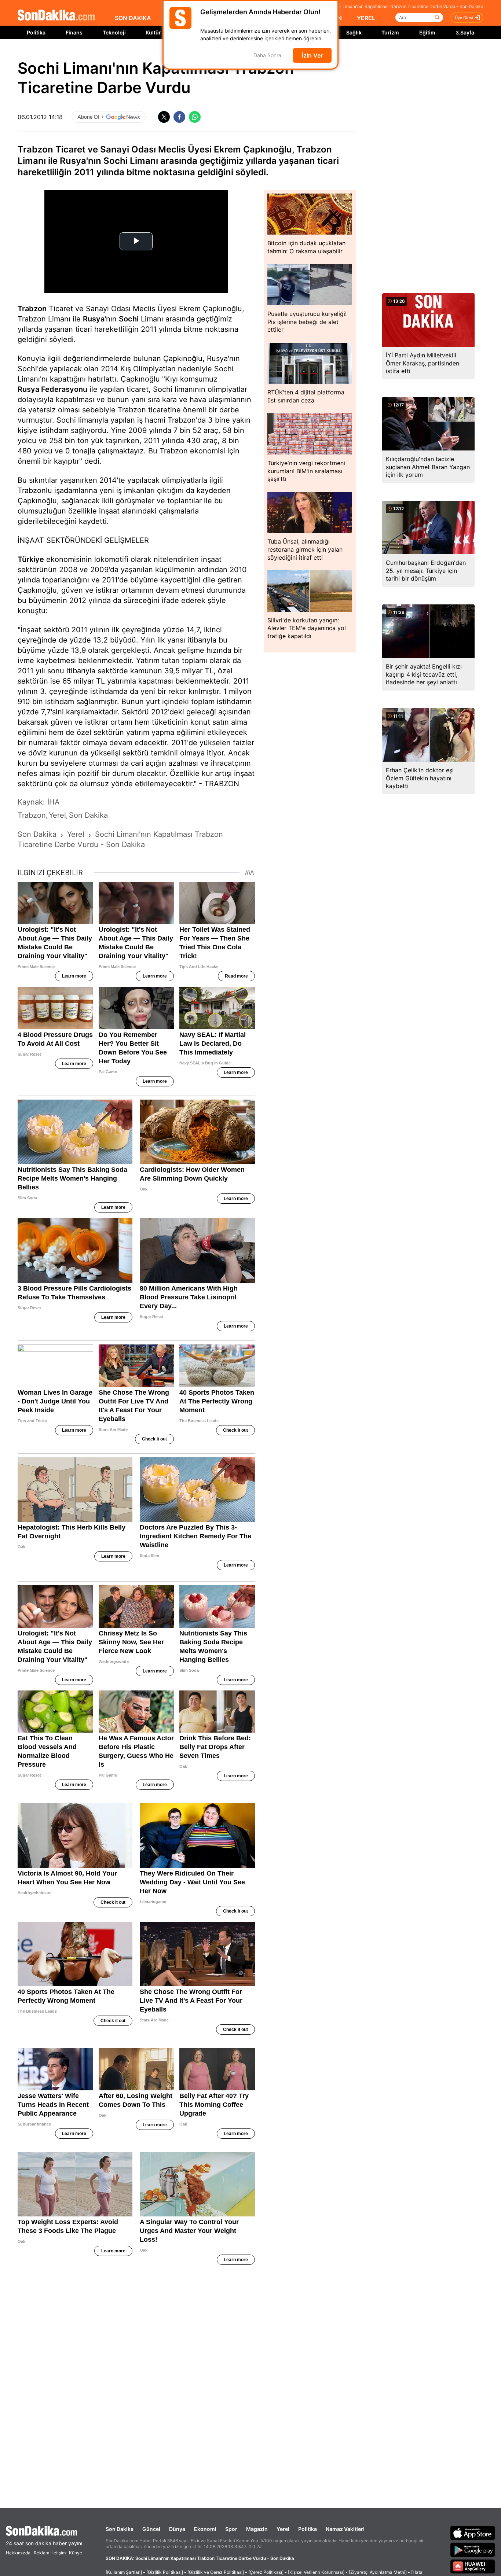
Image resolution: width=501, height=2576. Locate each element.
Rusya (94, 319)
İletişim (58, 2553)
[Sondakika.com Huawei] (473, 2566)
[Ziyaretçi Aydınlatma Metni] (378, 2572)
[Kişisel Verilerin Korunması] (316, 2572)
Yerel (283, 2529)
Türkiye (31, 559)
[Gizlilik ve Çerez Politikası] (216, 2572)
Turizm (390, 32)
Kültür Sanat (161, 32)
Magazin (257, 2529)
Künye (76, 2553)
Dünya (177, 2529)
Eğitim (427, 32)
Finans (74, 32)
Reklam (41, 2553)
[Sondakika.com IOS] (473, 2533)
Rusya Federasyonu (52, 389)
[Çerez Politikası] (266, 2572)
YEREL (366, 18)
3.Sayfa (465, 32)
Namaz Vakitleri (345, 2529)
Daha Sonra (267, 56)
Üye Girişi (464, 18)
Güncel (151, 2529)
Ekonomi (205, 2529)
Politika (36, 32)
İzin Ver (312, 55)
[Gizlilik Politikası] (165, 2572)
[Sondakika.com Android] (473, 2550)
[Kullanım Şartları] (124, 2572)
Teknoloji (114, 32)
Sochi (129, 319)
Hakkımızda (18, 2553)
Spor (231, 2529)
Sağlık (354, 32)
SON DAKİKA (133, 18)
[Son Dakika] (56, 16)
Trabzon (32, 309)
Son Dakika (120, 2529)
